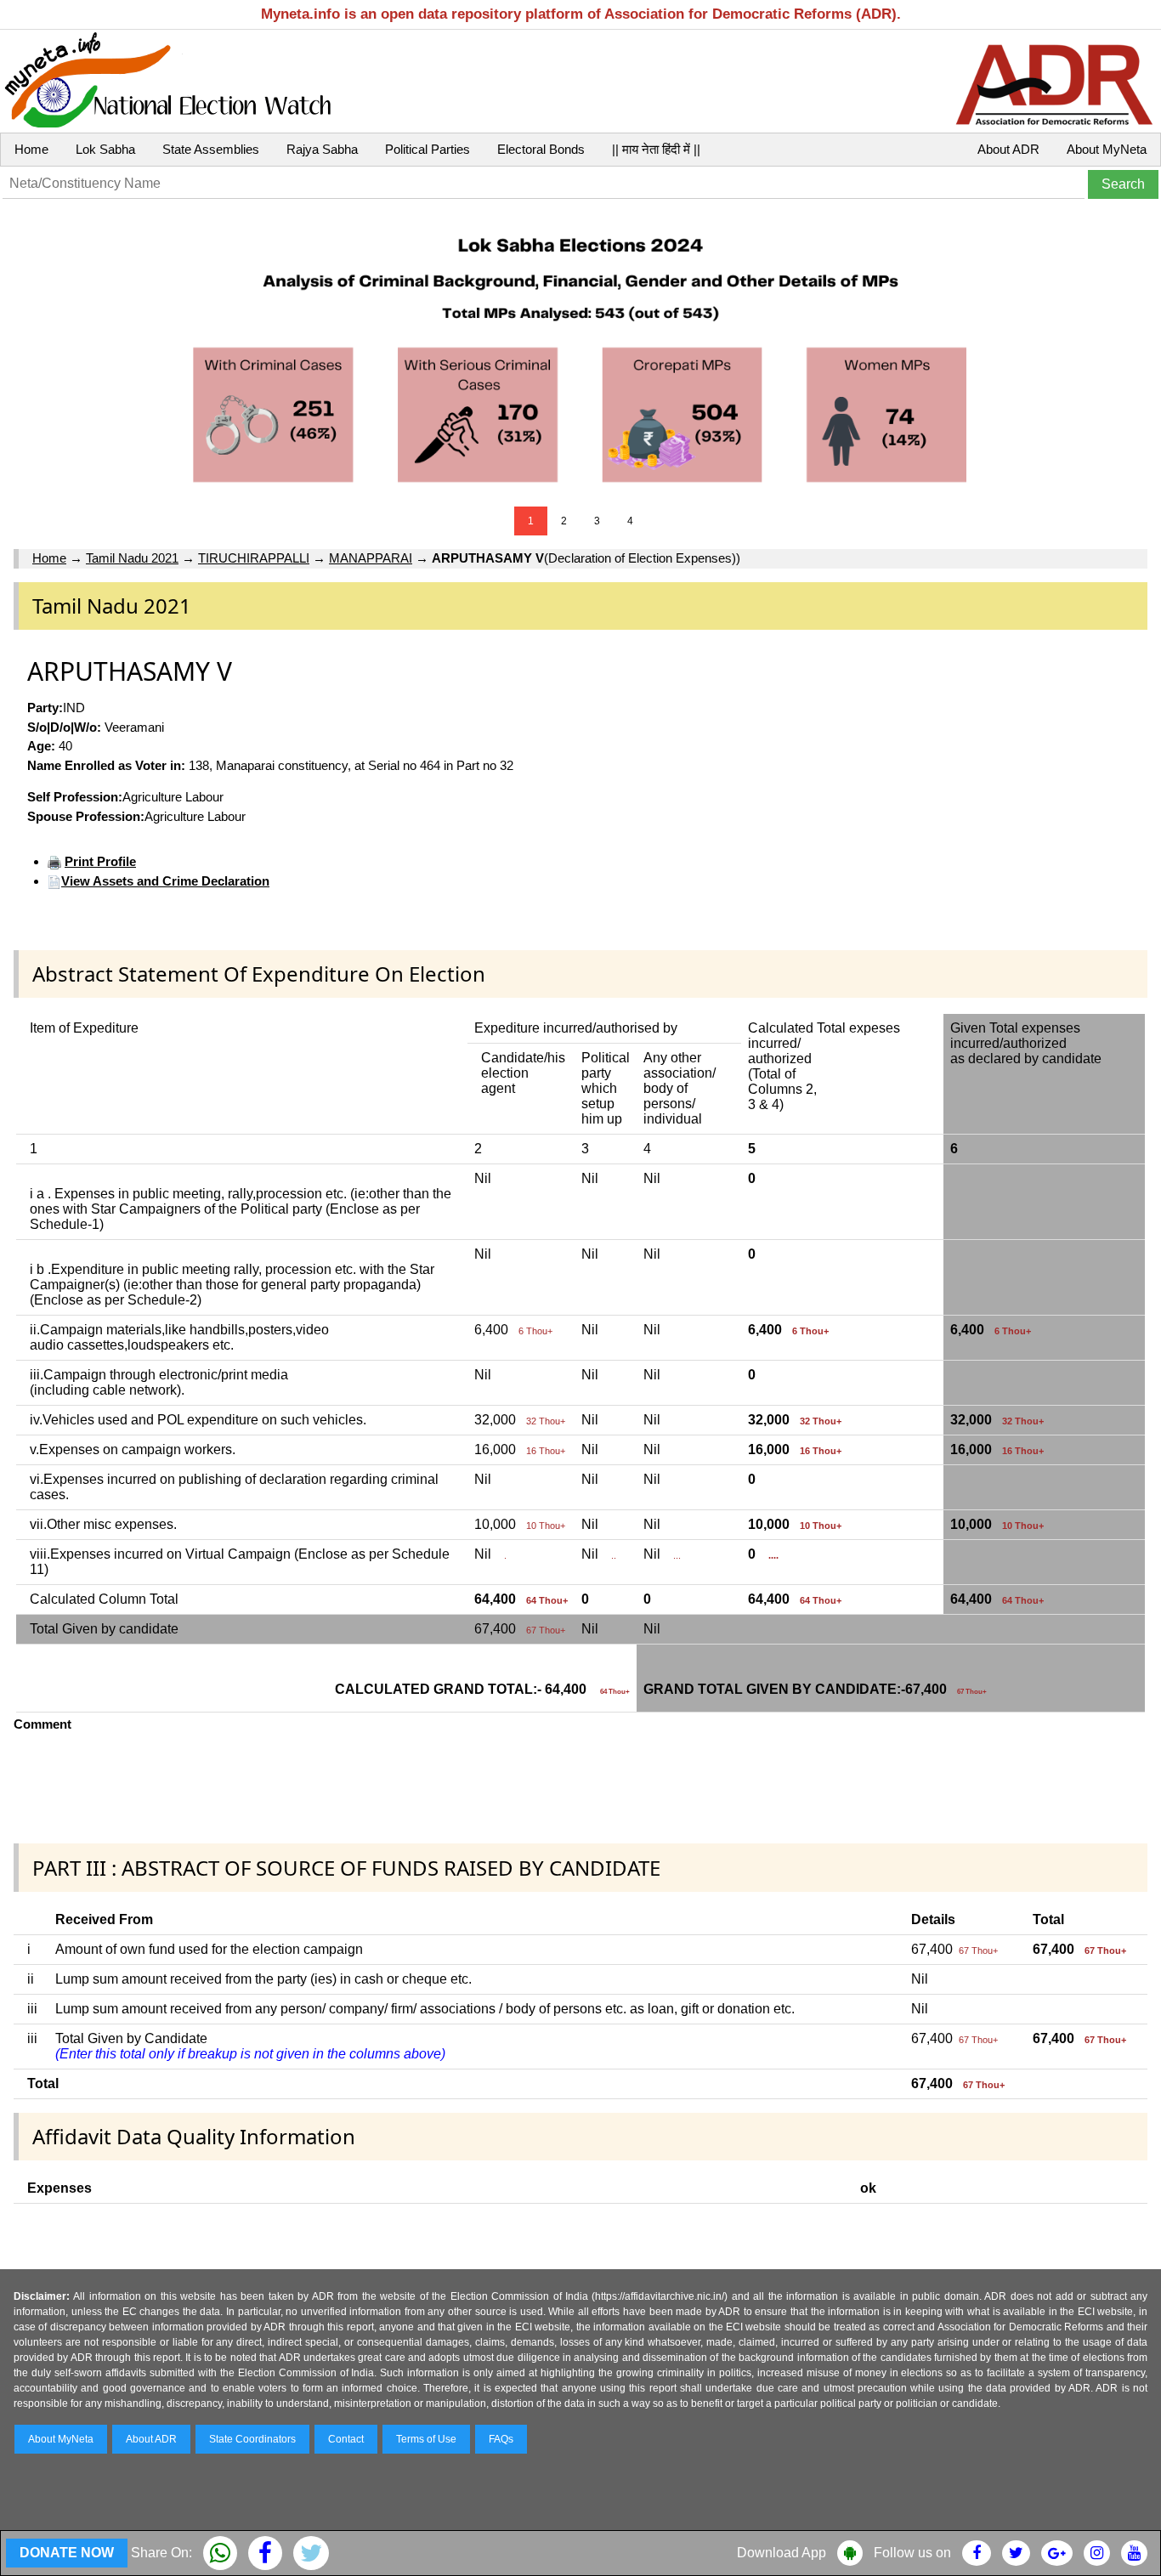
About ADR (1008, 149)
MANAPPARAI (371, 558)
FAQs (501, 2439)
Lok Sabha (105, 149)
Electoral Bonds (541, 149)
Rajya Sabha (322, 149)
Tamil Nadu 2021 (132, 558)
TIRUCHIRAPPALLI (254, 558)
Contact (346, 2439)
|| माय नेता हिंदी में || (656, 149)
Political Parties (428, 149)
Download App (782, 2553)
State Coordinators (252, 2439)
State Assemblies (211, 149)
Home (31, 149)
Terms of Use (426, 2439)
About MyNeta (1107, 149)
